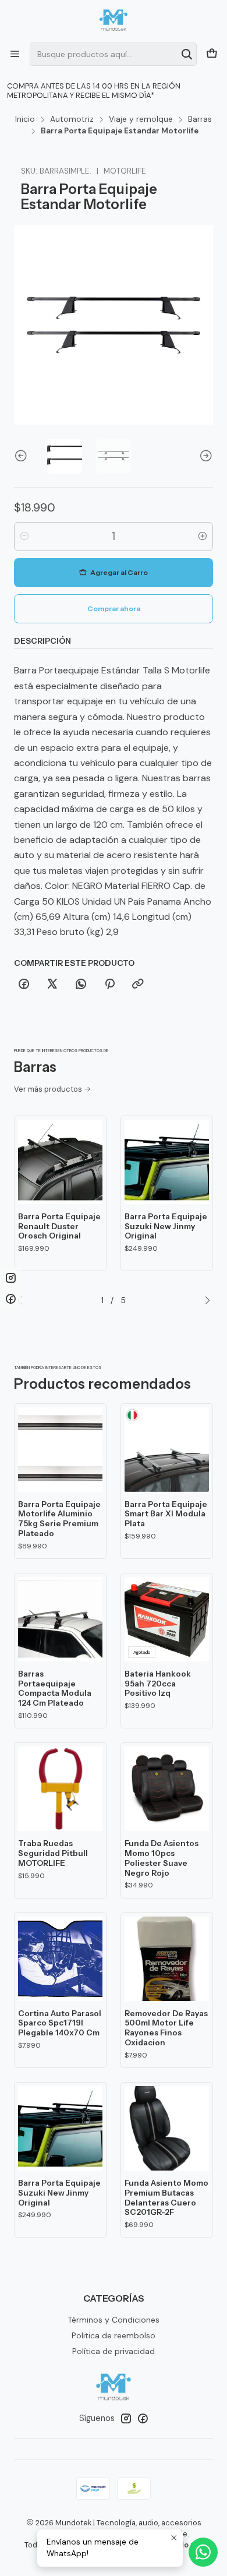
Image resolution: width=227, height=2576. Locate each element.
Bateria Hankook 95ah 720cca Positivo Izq (158, 1684)
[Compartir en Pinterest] (109, 984)
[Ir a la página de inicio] (114, 20)
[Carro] (212, 54)
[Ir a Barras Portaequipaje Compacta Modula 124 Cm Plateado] (60, 1619)
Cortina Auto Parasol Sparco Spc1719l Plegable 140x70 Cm (60, 2023)
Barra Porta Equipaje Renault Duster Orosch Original (59, 1226)
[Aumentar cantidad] (203, 537)
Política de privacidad (114, 2351)
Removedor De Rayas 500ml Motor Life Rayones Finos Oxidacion (166, 2028)
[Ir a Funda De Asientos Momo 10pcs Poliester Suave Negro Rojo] (167, 1789)
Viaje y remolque (141, 119)
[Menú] (15, 54)
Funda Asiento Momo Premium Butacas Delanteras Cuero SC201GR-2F (166, 2197)
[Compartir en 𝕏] (52, 984)
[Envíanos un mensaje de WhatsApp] (203, 2552)
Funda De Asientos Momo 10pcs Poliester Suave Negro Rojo (162, 1858)
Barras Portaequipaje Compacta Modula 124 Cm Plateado (55, 1688)
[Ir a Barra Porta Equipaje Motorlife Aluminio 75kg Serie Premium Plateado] (60, 1450)
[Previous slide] (23, 456)
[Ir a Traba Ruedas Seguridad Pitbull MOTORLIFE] (60, 1789)
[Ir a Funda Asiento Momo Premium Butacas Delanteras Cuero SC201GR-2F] (167, 2128)
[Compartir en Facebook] (24, 984)
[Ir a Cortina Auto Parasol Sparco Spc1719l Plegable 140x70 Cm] (60, 1959)
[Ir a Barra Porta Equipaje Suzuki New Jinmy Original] (167, 1162)
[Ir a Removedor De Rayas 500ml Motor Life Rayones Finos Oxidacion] (167, 1959)
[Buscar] (187, 54)
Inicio (25, 119)
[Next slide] (204, 456)
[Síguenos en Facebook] (143, 2418)
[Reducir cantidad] (24, 537)
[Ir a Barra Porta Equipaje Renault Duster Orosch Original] (60, 1162)
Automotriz (72, 119)
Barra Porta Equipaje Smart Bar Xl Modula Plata (166, 1514)
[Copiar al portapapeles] (138, 984)
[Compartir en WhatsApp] (81, 984)
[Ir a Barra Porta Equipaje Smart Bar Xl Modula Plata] (167, 1450)
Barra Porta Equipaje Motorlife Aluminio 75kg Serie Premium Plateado (59, 1519)
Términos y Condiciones (114, 2320)
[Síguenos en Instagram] (126, 2418)
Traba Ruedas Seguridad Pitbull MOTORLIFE (53, 1853)
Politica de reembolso (114, 2335)
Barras (200, 119)
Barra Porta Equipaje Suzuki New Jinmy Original (166, 1226)
